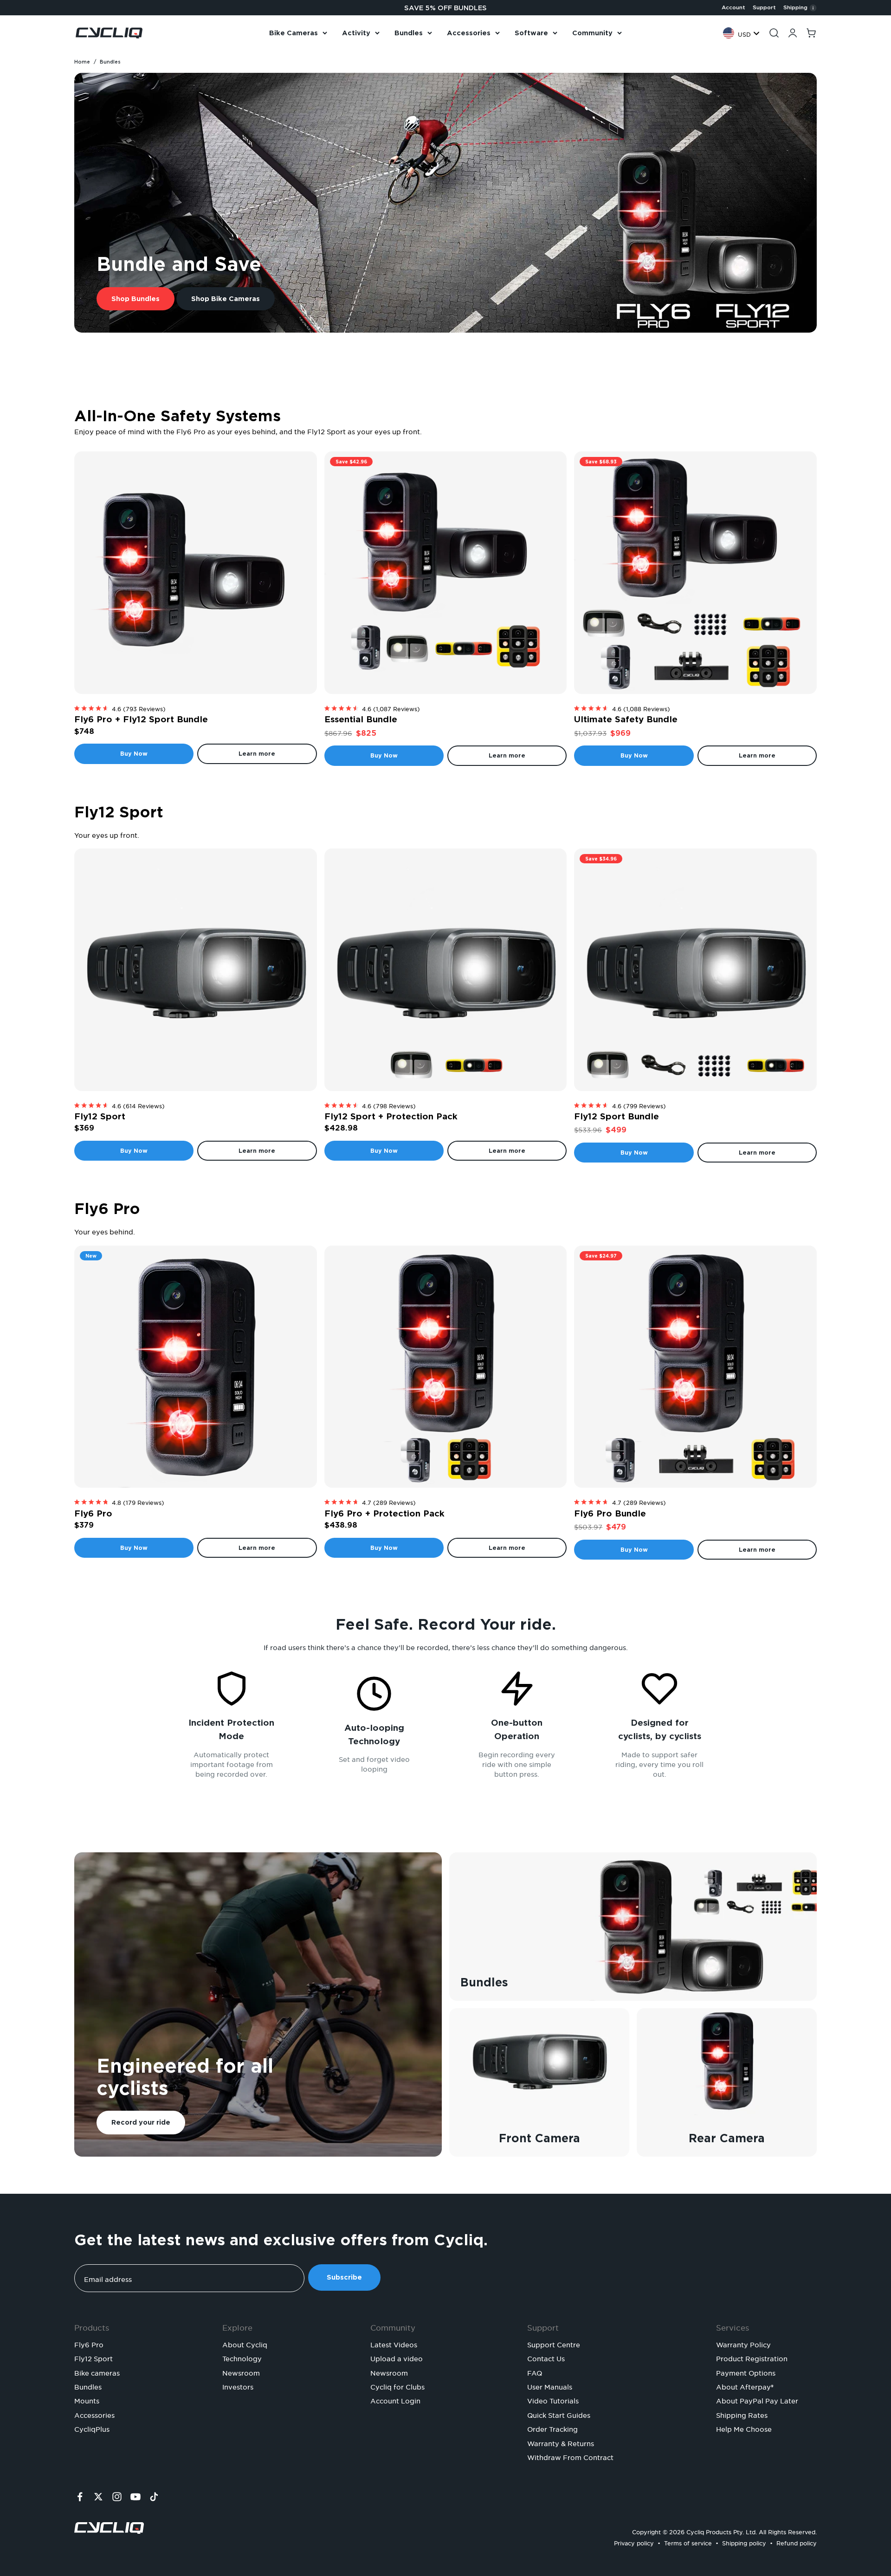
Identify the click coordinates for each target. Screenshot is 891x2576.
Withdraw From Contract (570, 2456)
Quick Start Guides (559, 2414)
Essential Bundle (361, 719)
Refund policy (797, 2542)
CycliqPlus (92, 2428)
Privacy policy (634, 2542)
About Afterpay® (745, 2386)
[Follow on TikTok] (154, 2497)
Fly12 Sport (100, 1116)
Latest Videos (394, 2344)
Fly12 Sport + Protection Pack (391, 1116)
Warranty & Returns (561, 2442)
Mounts (87, 2400)
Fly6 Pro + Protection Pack (384, 1513)
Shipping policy (744, 2542)
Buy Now (134, 754)
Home (82, 62)
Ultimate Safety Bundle (626, 719)
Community (592, 33)
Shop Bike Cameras (226, 299)
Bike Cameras (294, 33)
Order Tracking (552, 2428)
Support (764, 7)
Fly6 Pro (93, 1513)
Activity (356, 33)
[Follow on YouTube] (136, 2497)
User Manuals (550, 2386)
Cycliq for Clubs (397, 2386)
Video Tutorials (553, 2400)
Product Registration (752, 2358)
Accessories (469, 33)
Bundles (409, 33)
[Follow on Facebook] (80, 2497)
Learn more (257, 754)
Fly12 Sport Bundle (617, 1116)
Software (531, 33)
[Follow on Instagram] (117, 2497)
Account (733, 7)
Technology (242, 2358)
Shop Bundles (136, 299)
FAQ (535, 2372)
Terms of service (688, 2542)
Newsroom (241, 2372)
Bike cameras (97, 2372)
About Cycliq (245, 2344)
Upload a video (397, 2358)
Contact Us (546, 2358)
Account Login (395, 2400)
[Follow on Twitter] (98, 2497)
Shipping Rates (742, 2414)
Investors (238, 2386)
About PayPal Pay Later (757, 2400)
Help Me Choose (744, 2428)
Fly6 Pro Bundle (610, 1513)
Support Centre (554, 2344)
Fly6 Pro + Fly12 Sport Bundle (141, 719)
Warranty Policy (743, 2344)
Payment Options (746, 2372)
